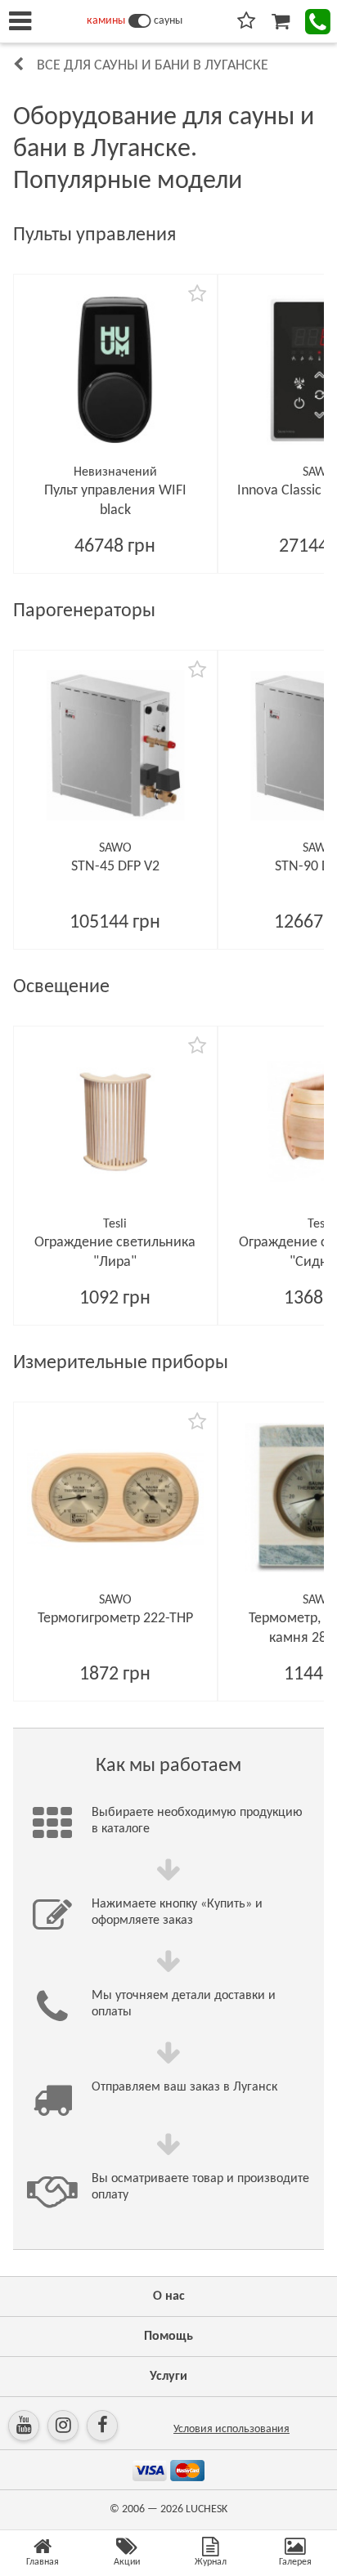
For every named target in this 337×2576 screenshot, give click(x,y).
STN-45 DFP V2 (115, 867)
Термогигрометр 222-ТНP (115, 1619)
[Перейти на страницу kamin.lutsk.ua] (139, 21)
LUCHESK (207, 2509)
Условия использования (231, 2429)
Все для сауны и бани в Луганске (153, 66)
